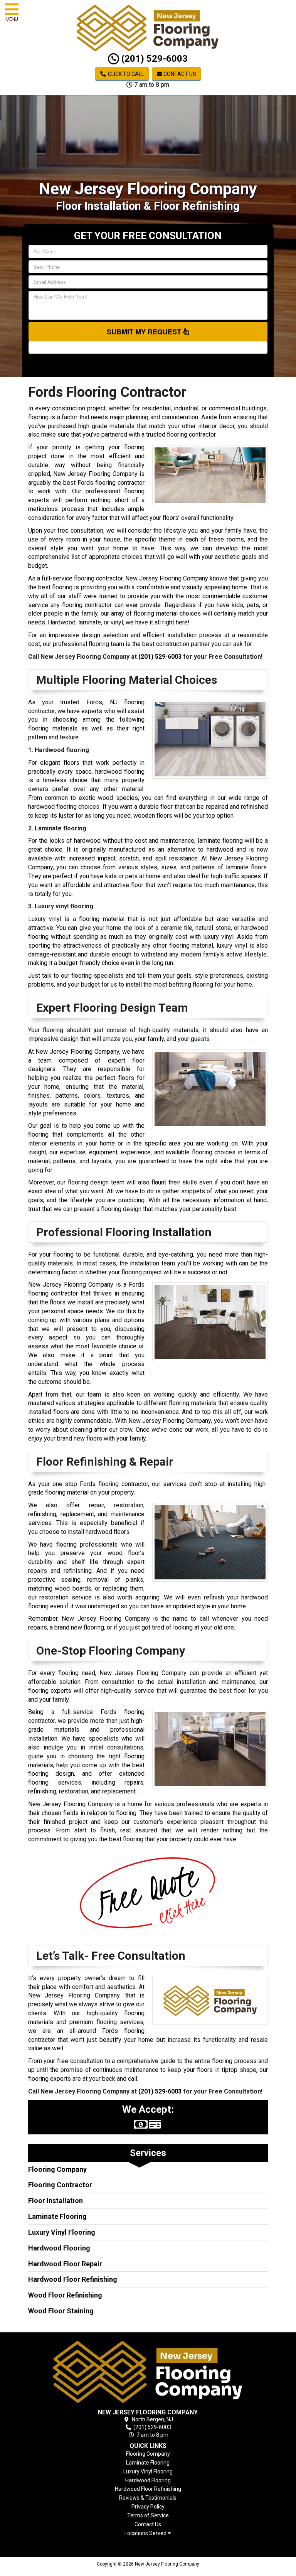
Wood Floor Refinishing (65, 2295)
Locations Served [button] (146, 2533)
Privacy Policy (148, 2507)
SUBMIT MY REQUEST (145, 332)
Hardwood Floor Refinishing (73, 2279)
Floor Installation (55, 2201)
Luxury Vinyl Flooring (62, 2232)
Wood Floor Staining (61, 2311)
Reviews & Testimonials (148, 2498)
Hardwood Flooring (59, 2248)
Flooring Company (57, 2169)
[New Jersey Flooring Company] (148, 2372)
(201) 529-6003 (153, 59)
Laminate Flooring (57, 2216)
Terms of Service (148, 2515)
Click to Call (125, 74)
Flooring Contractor (60, 2185)
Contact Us (179, 74)
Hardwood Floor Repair (65, 2264)
